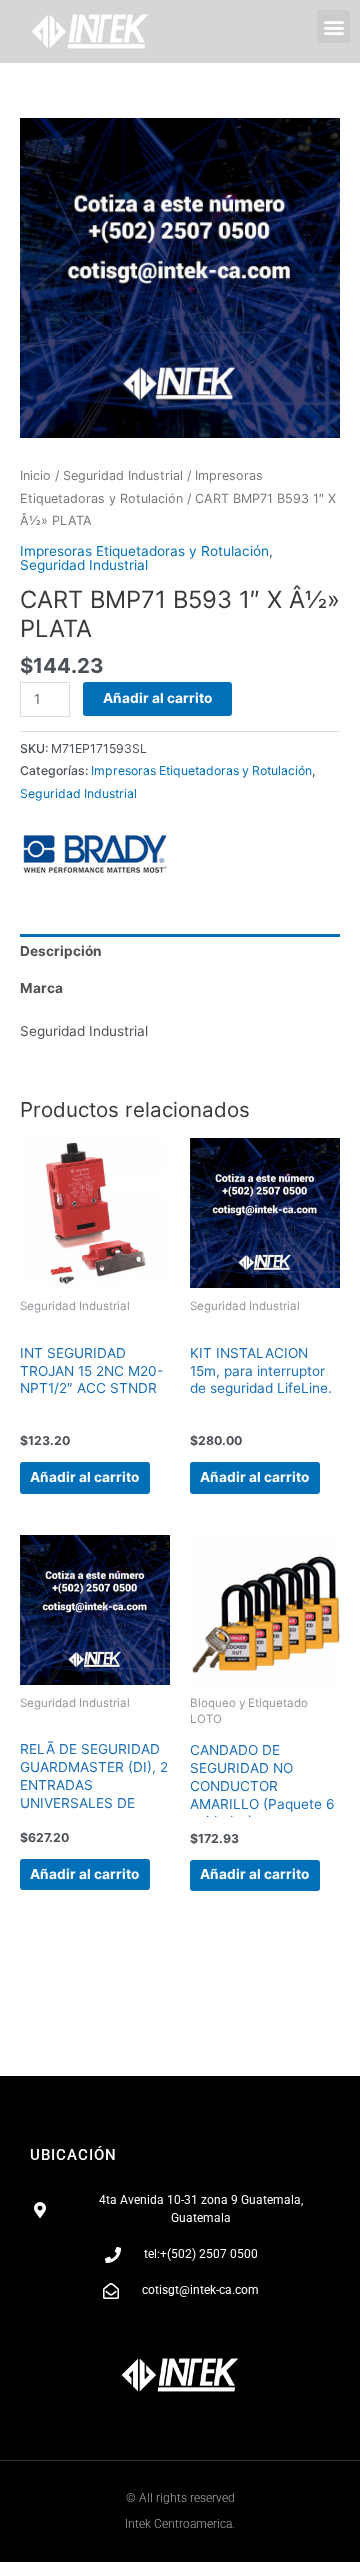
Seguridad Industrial (123, 475)
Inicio (35, 475)
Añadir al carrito (157, 698)
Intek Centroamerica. (180, 2524)
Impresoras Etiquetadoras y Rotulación (144, 551)
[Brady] (95, 854)
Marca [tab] (41, 988)
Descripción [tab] (61, 951)
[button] (333, 26)
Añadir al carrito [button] (84, 1477)
